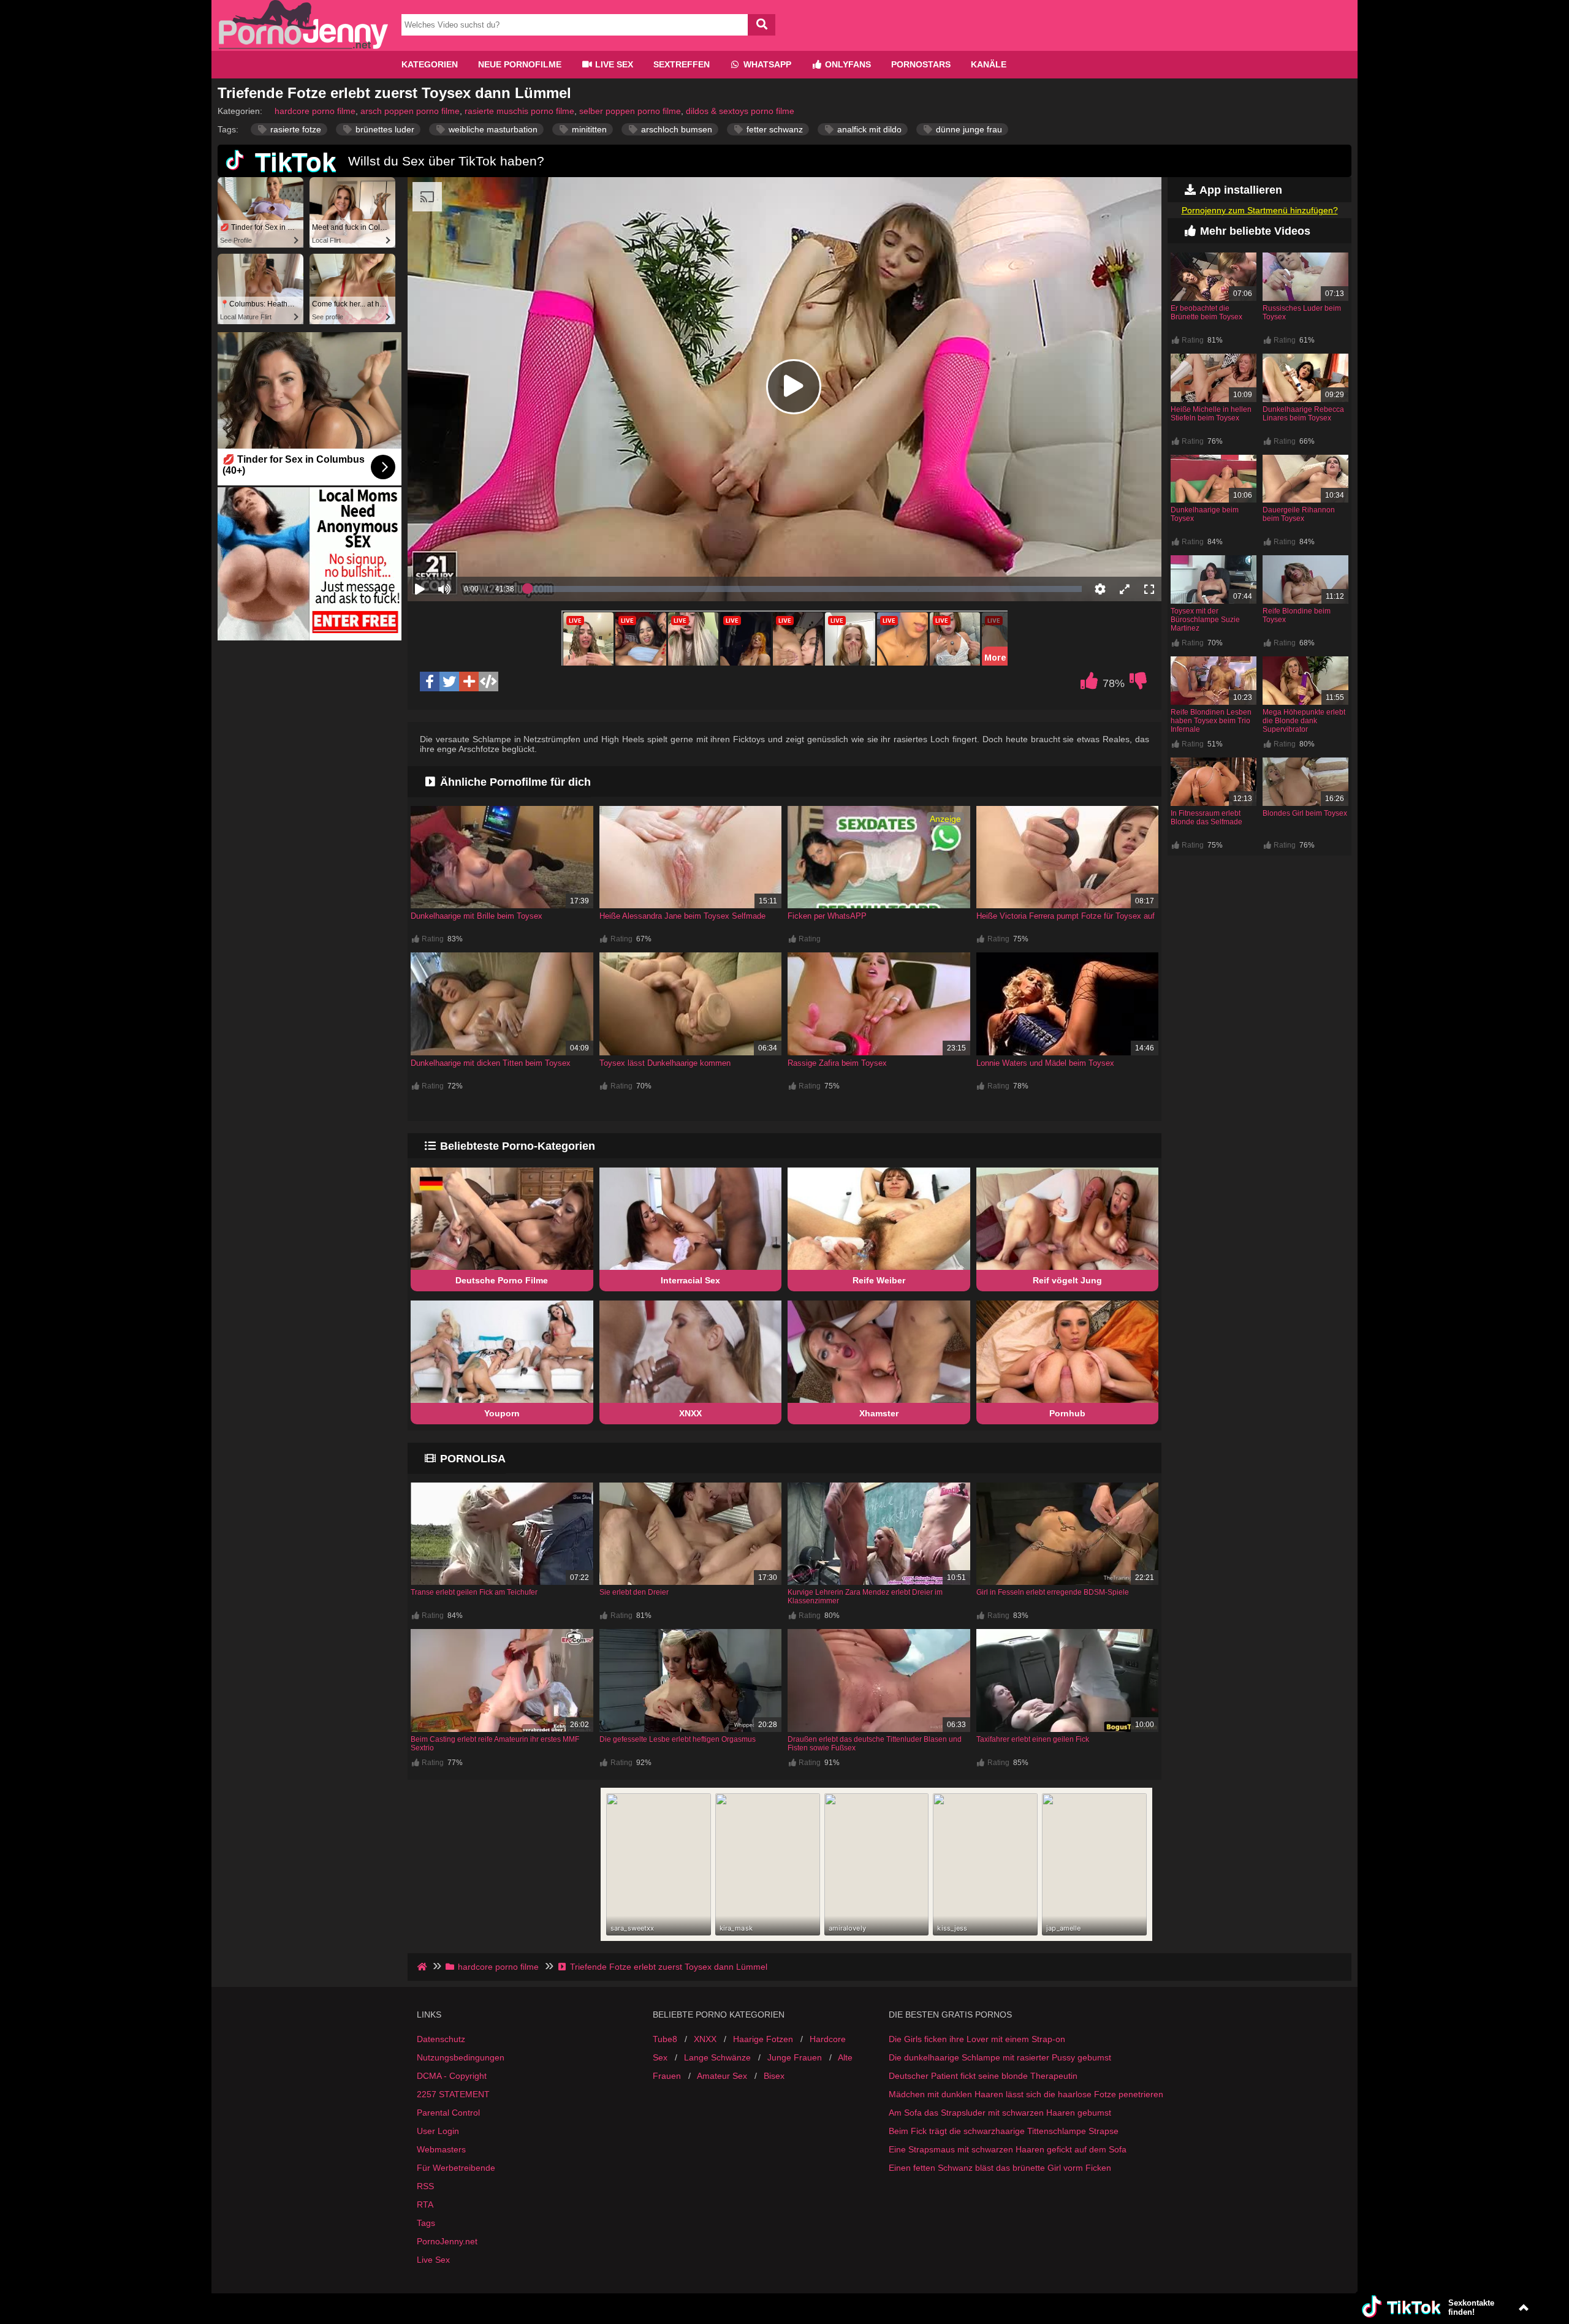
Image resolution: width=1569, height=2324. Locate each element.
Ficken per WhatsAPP (827, 916)
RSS (425, 2186)
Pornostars (921, 64)
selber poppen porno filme (630, 111)
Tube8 (665, 2039)
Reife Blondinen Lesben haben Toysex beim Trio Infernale (1211, 721)
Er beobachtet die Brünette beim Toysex (1206, 313)
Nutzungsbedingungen (461, 2057)
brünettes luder (384, 129)
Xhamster (879, 1413)
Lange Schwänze (717, 2057)
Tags (426, 2223)
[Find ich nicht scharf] (1138, 684)
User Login (438, 2131)
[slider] (465, 551)
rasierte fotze (294, 129)
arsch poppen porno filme (410, 111)
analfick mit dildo (868, 129)
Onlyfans (847, 64)
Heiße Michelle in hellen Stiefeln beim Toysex (1211, 414)
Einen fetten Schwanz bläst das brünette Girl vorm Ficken (1000, 2168)
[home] (423, 1967)
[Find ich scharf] (1089, 684)
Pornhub (1067, 1413)
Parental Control (448, 2113)
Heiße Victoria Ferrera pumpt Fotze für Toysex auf (1066, 916)
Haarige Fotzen (763, 2039)
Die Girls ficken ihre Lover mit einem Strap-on (977, 2039)
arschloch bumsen (675, 129)
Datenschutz (441, 2039)
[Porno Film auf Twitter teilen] (449, 682)
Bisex (774, 2076)
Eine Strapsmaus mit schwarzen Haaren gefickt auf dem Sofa (1008, 2149)
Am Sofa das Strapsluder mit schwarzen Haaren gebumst (1000, 2113)
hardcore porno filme (315, 111)
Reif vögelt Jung (1067, 1280)
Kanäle (989, 64)
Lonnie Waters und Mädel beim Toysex (1045, 1063)
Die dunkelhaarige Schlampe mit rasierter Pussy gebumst (1000, 2057)
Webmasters (441, 2149)
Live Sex (613, 64)
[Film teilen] (469, 682)
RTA (425, 2204)
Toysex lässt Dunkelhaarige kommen (665, 1063)
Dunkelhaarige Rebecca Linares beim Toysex (1303, 414)
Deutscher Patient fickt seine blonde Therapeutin (983, 2076)
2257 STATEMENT (453, 2094)
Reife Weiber (879, 1280)
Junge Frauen (795, 2057)
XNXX (690, 1413)
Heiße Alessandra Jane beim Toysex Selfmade (682, 916)
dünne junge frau (968, 129)
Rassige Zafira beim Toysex (837, 1063)
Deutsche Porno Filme (502, 1280)
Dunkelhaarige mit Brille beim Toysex (477, 916)
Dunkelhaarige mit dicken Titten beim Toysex (491, 1063)
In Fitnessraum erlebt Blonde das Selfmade (1206, 818)
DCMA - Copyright (452, 2076)
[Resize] (1125, 589)
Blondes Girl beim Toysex (1305, 813)
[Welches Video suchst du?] (762, 25)
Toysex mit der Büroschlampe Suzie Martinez (1205, 620)
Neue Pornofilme (520, 64)
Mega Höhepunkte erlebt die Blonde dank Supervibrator (1304, 721)
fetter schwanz (773, 129)
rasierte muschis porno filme (519, 111)
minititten (588, 129)
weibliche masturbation (492, 129)
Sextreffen (682, 64)
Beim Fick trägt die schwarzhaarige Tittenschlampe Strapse (1004, 2131)
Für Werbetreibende (456, 2168)
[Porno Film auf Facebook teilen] (430, 682)
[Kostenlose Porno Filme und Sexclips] (303, 46)
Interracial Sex (690, 1280)
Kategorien (430, 64)
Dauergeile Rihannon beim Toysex (1299, 514)
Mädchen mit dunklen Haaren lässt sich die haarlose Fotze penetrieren (1026, 2094)
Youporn (502, 1413)
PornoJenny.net (447, 2241)
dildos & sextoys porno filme (740, 111)
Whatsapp (766, 64)
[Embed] (488, 682)
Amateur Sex (722, 2076)
